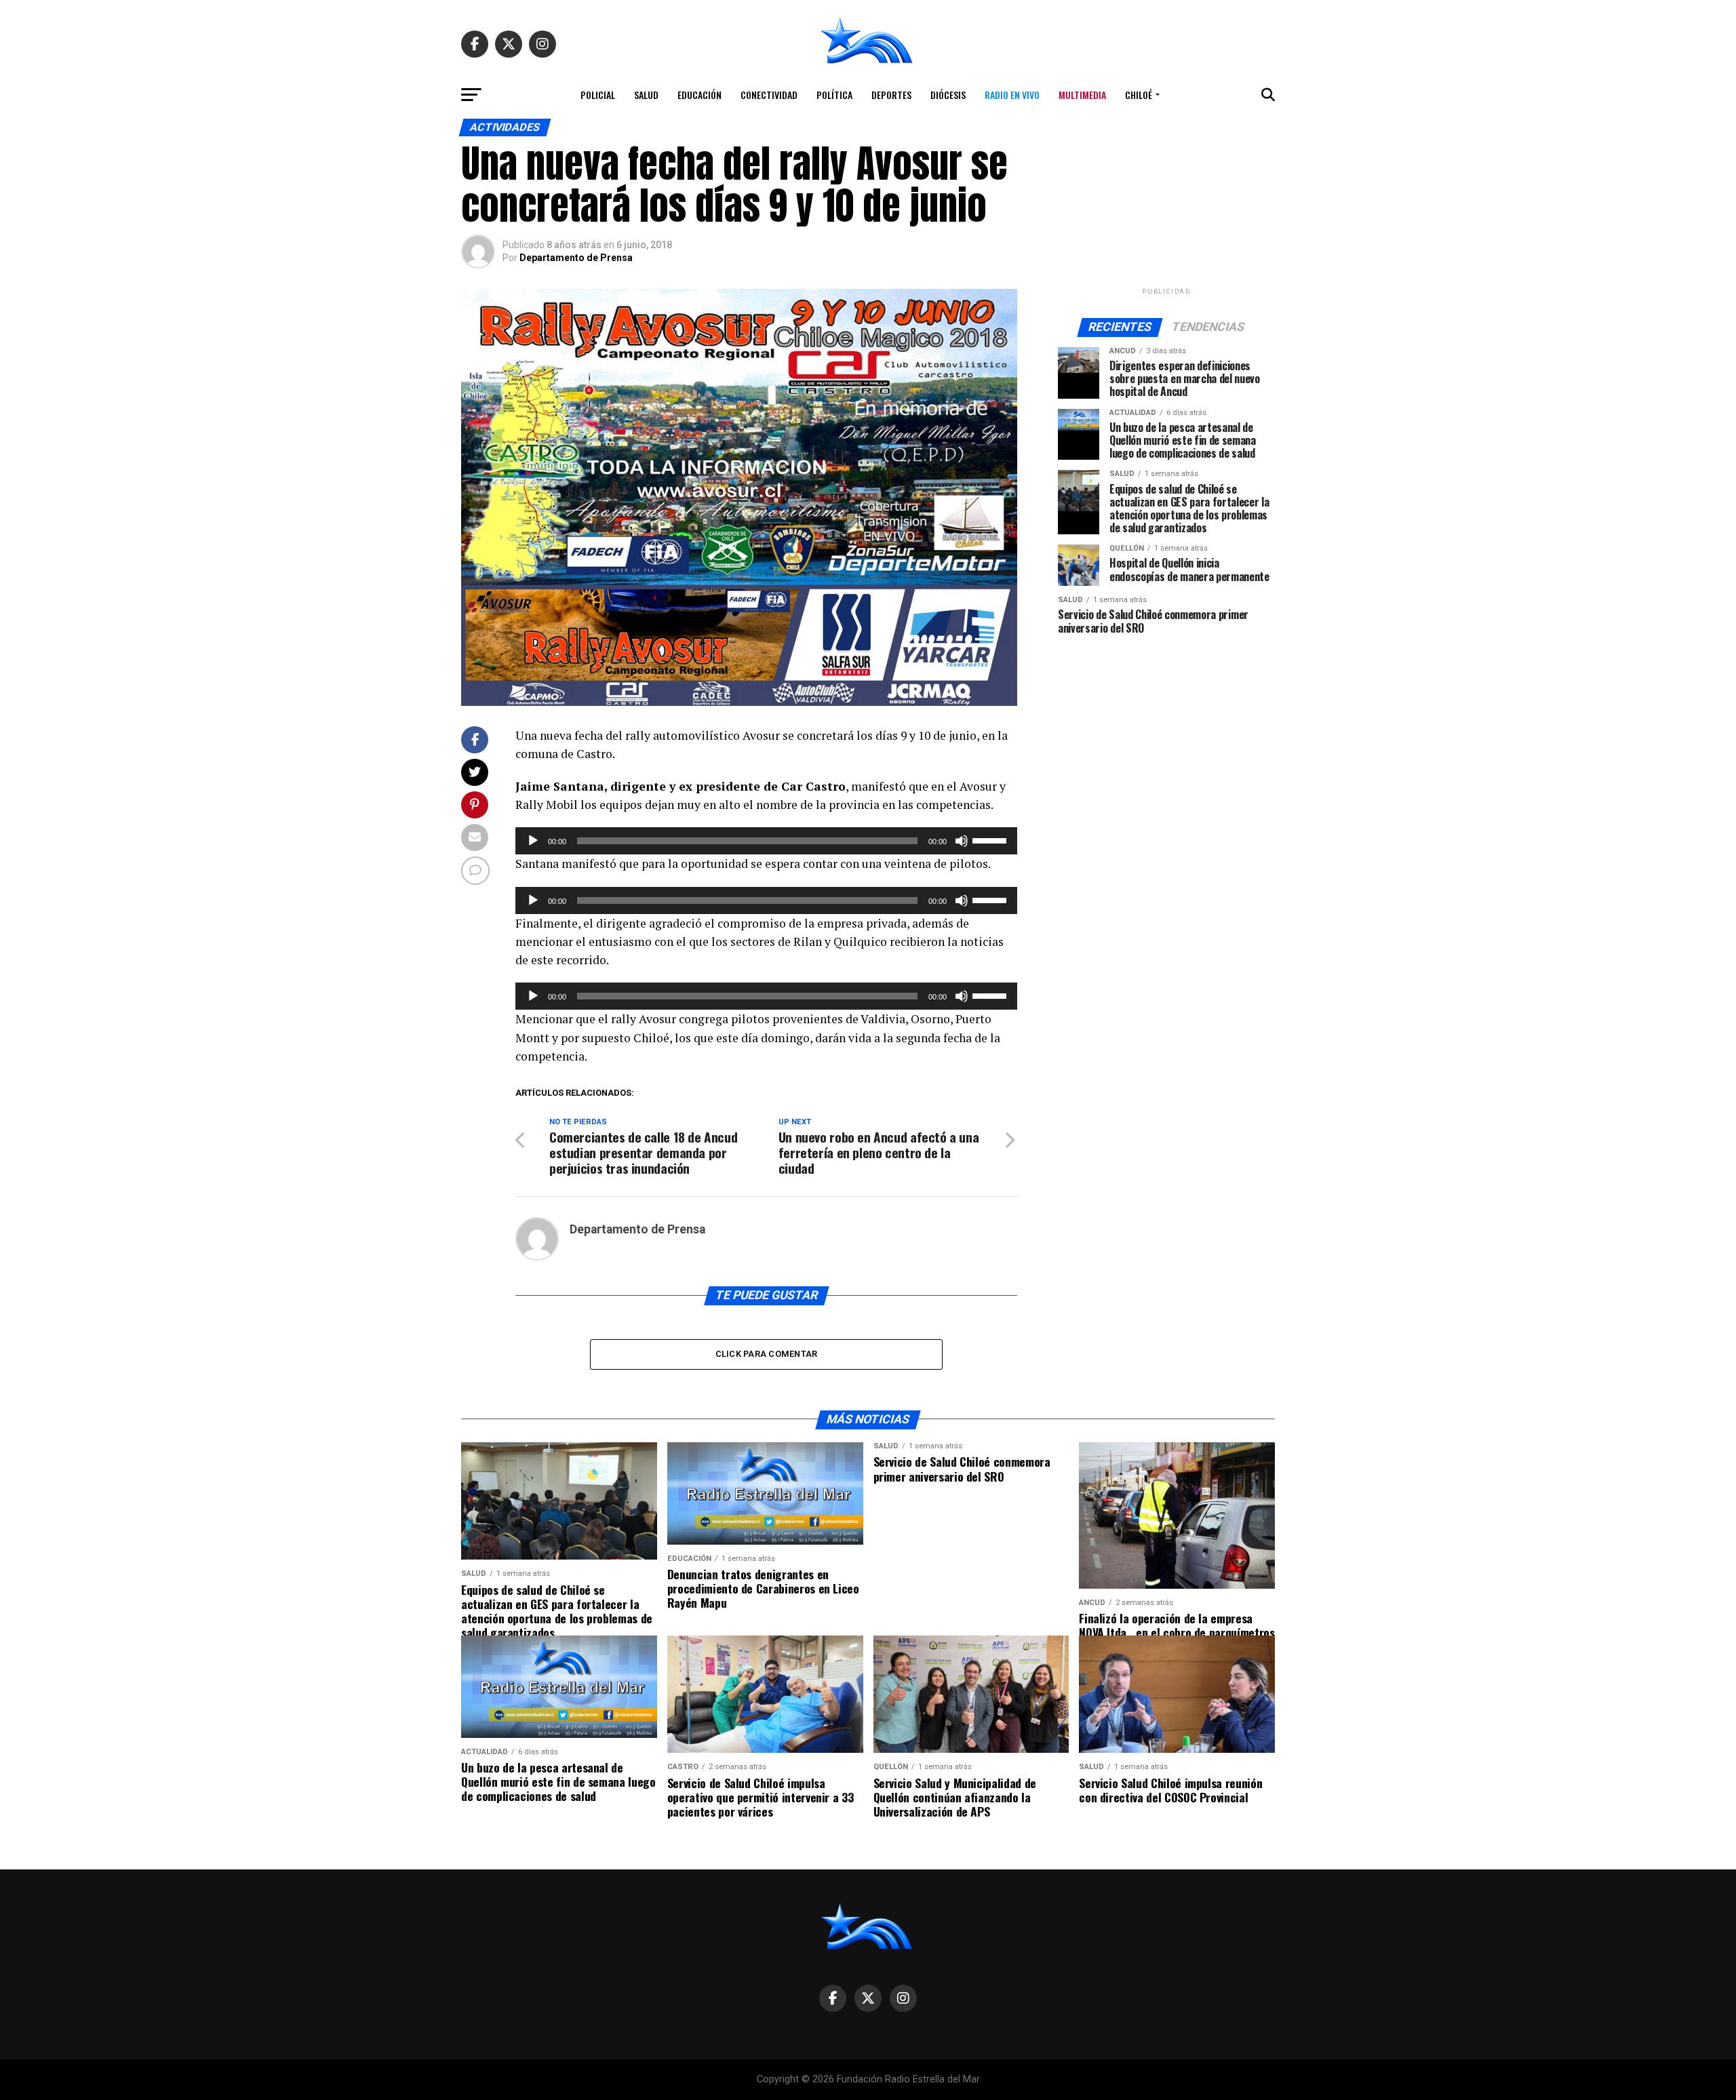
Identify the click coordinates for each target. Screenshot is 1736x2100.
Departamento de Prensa (576, 258)
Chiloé (1139, 95)
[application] (766, 841)
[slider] (991, 839)
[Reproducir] (533, 841)
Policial (598, 95)
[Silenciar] (962, 841)
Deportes (891, 95)
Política (834, 95)
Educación (699, 95)
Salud (646, 95)
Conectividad (769, 95)
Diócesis (948, 95)
